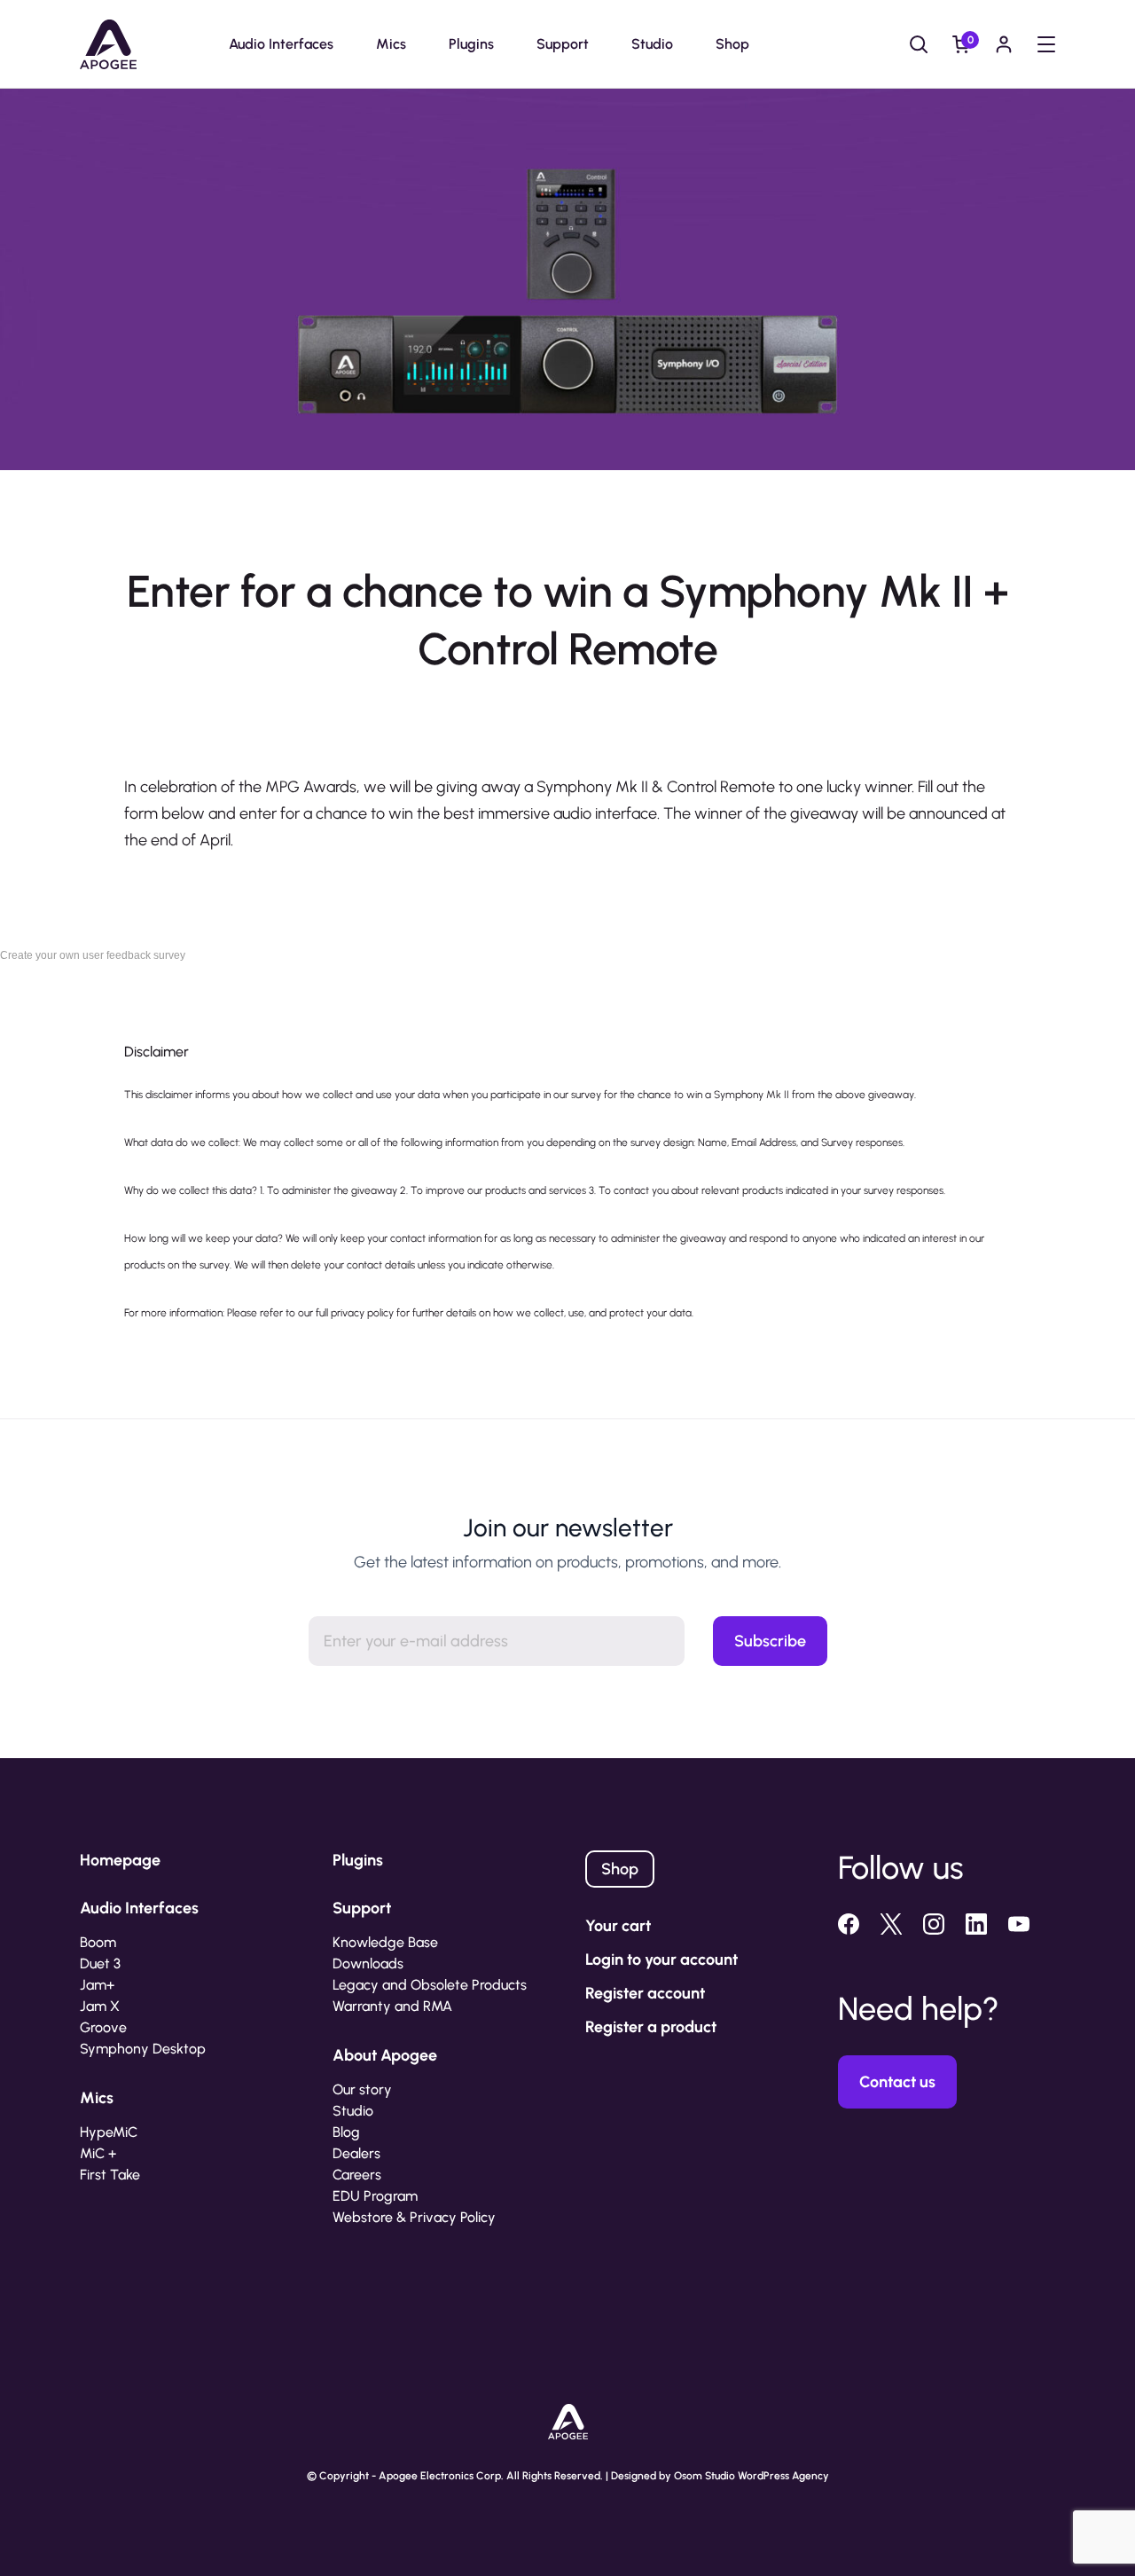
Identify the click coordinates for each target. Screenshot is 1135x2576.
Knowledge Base (385, 1942)
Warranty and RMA (392, 2006)
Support (563, 44)
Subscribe (770, 1641)
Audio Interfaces (281, 44)
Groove (103, 2027)
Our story (362, 2089)
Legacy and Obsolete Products (430, 1985)
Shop (732, 44)
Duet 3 (100, 1963)
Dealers (356, 2153)
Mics (391, 44)
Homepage (120, 1860)
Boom (98, 1942)
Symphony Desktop (143, 2049)
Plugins (471, 44)
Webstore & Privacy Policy (414, 2217)
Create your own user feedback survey (93, 955)
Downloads (368, 1963)
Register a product (651, 2027)
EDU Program (375, 2196)
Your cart (618, 1926)
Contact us (897, 2082)
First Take (110, 2175)
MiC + (98, 2153)
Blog (346, 2132)
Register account (645, 1993)
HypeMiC (109, 2132)
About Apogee (385, 2055)
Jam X (100, 2006)
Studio (652, 44)
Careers (357, 2175)
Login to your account (661, 1959)
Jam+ (97, 1985)
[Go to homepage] (108, 44)
